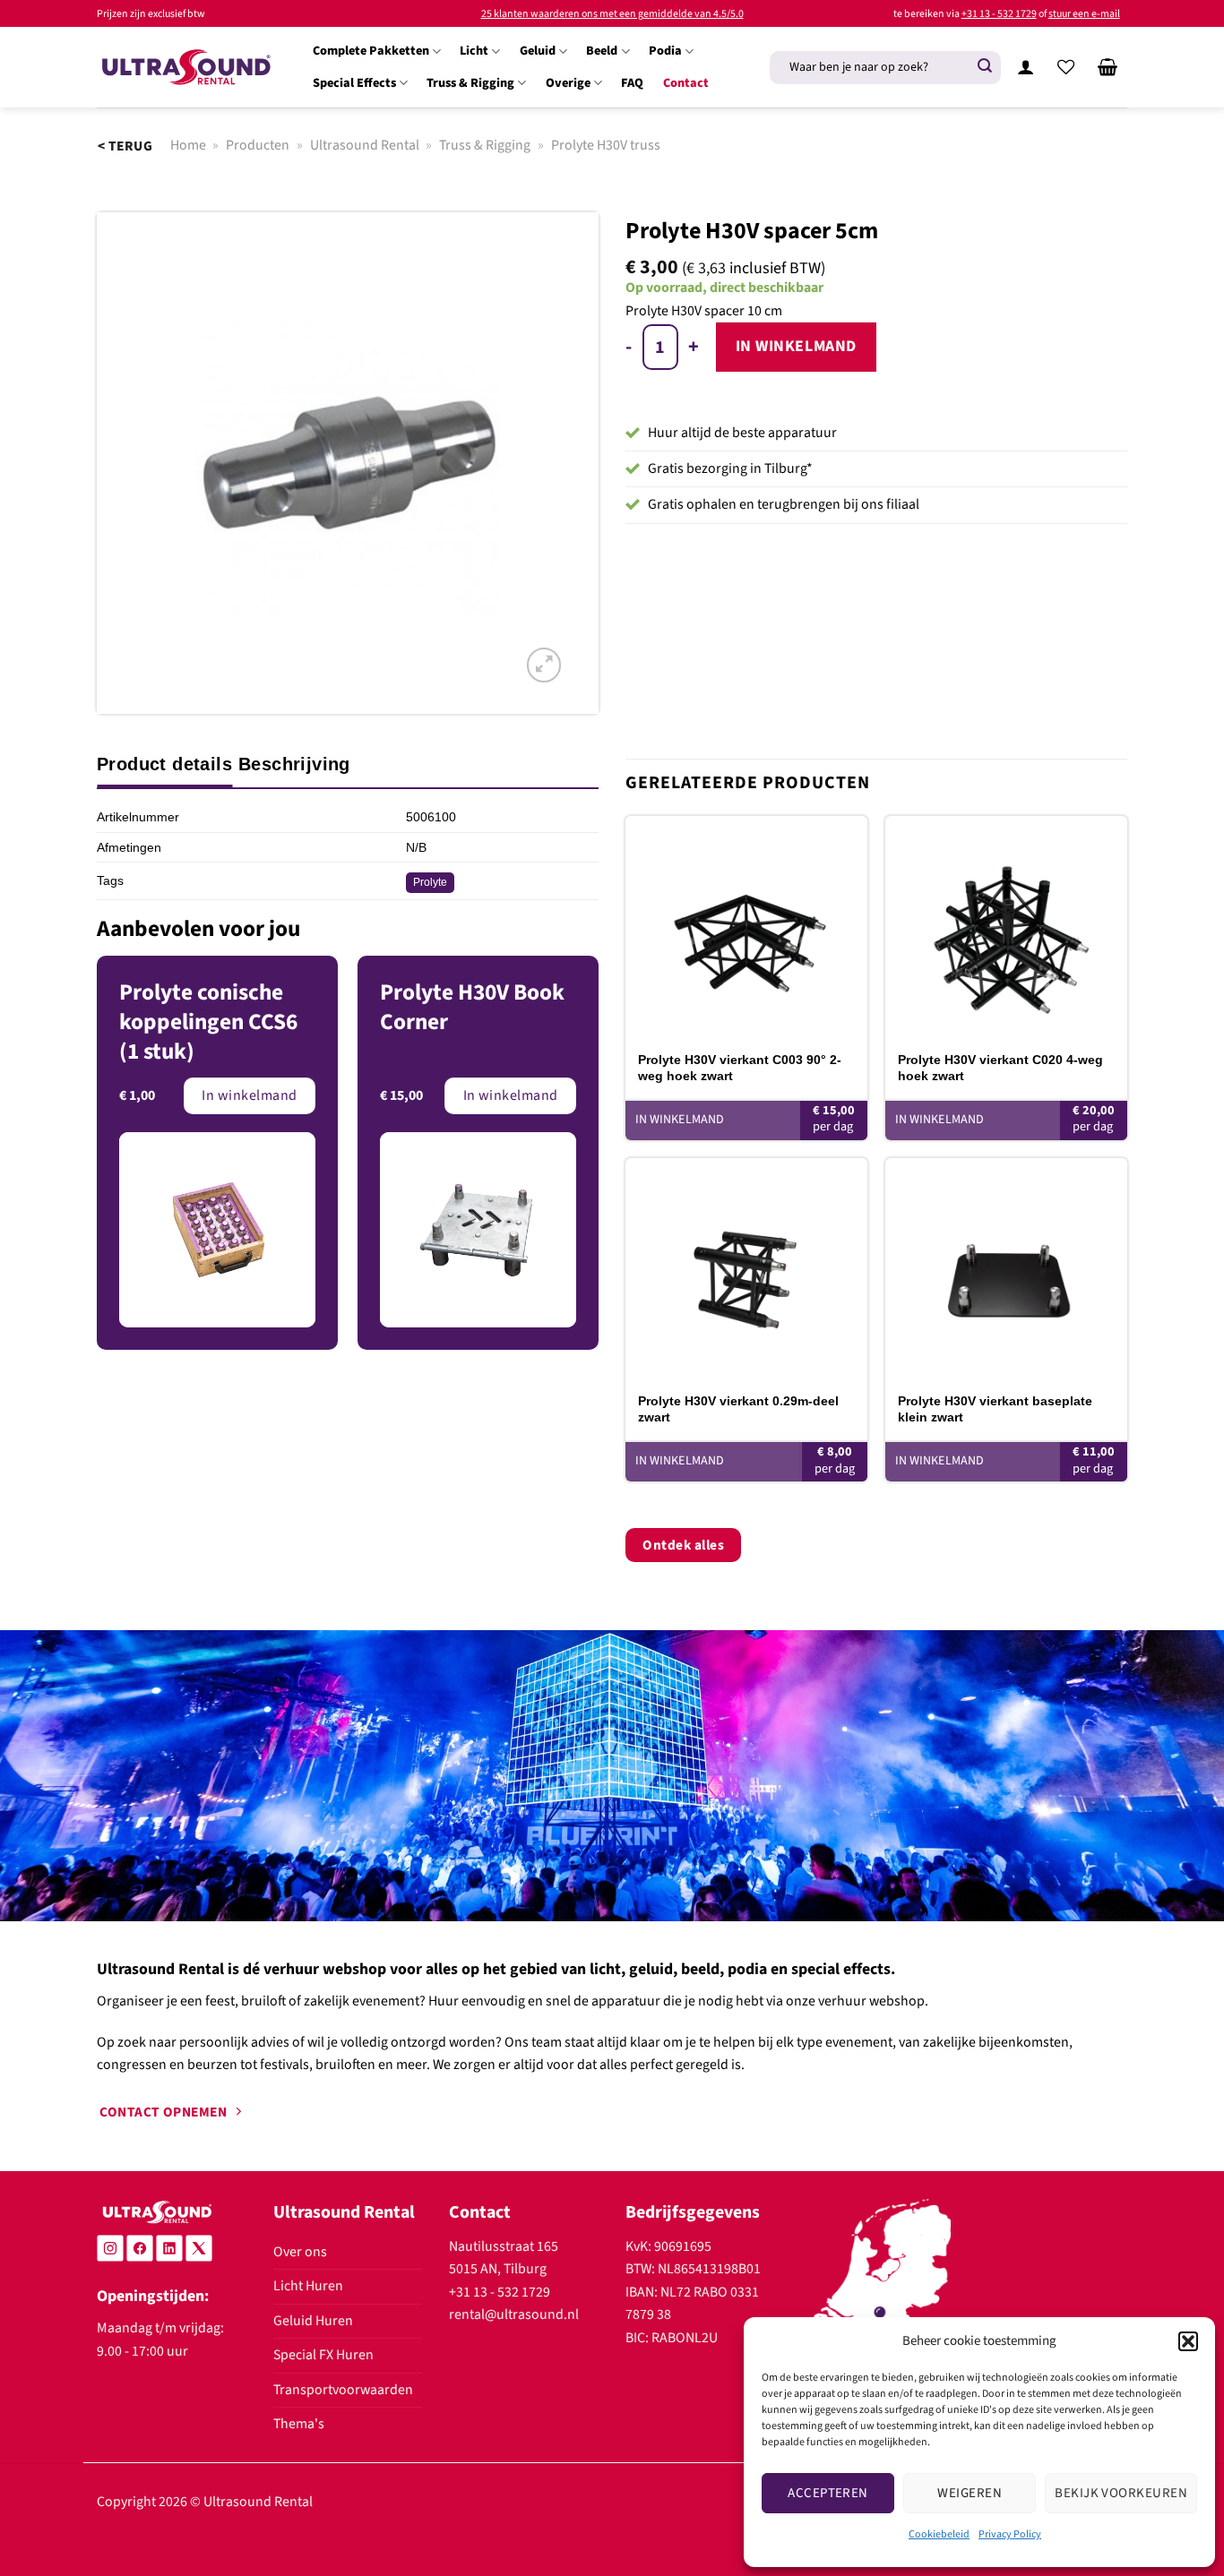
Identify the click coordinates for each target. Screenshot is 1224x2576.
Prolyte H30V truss (606, 145)
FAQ (632, 83)
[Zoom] (544, 665)
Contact (686, 83)
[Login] (1025, 67)
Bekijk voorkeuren (1121, 2493)
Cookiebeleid (939, 2534)
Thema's (299, 2424)
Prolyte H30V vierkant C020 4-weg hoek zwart (1000, 1068)
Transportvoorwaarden (343, 2390)
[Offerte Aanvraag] (1108, 67)
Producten (258, 145)
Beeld (602, 51)
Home (188, 145)
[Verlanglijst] (1066, 67)
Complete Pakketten (371, 51)
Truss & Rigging (470, 83)
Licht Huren (308, 2286)
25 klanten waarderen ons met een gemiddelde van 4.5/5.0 (612, 14)
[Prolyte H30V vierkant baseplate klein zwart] (1006, 1269)
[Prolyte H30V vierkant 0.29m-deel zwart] (746, 1269)
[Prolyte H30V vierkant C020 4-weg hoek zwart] (1006, 927)
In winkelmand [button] (680, 1120)
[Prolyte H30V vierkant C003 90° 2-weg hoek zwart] (746, 927)
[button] (1188, 2341)
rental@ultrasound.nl (514, 2314)
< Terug (125, 146)
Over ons (300, 2252)
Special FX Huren (323, 2355)
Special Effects (354, 83)
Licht (474, 51)
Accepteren (828, 2493)
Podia (665, 51)
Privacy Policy (1010, 2534)
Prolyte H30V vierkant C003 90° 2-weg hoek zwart (740, 1068)
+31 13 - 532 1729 (999, 14)
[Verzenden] (985, 67)
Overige (568, 83)
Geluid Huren (313, 2321)
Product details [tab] (164, 764)
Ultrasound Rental (365, 145)
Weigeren (970, 2493)
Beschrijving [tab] (294, 764)
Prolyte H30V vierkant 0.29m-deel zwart (738, 1409)
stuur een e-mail (1084, 14)
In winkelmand (796, 346)
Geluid (538, 51)
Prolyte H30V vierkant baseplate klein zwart (995, 1409)
